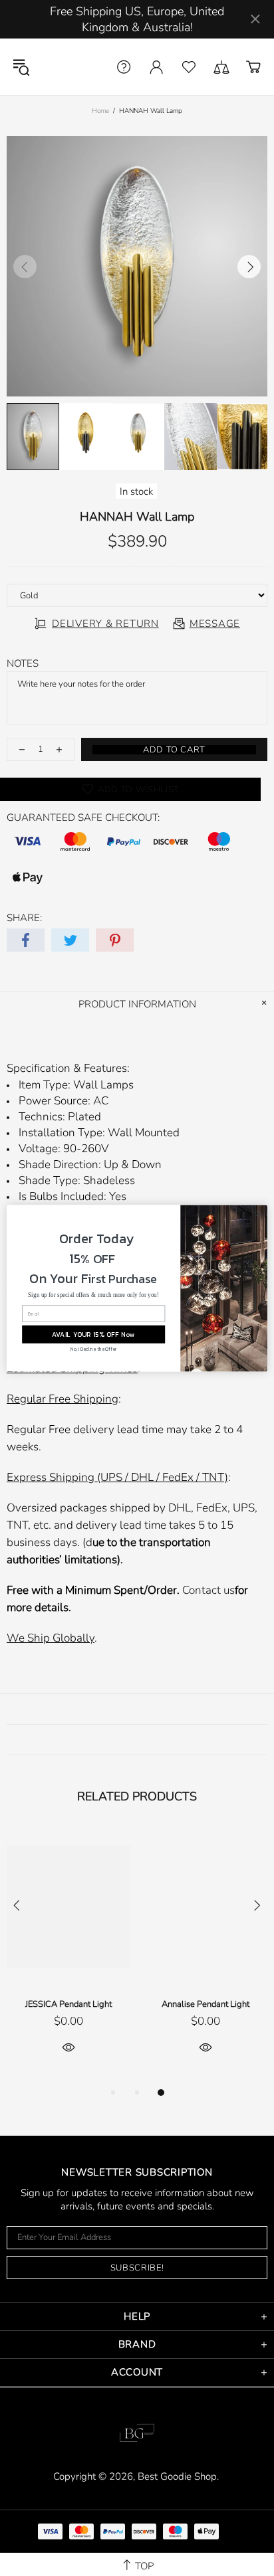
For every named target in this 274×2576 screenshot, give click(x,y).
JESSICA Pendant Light (68, 2004)
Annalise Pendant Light (205, 2004)
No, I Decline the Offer (93, 1349)
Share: (24, 918)
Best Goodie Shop (71, 67)
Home (100, 111)
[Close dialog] (259, 1213)
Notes (23, 663)
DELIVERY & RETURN (105, 624)
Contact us (208, 1590)
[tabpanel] (68, 1956)
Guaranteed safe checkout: (83, 817)
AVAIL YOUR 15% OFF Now (94, 1334)
